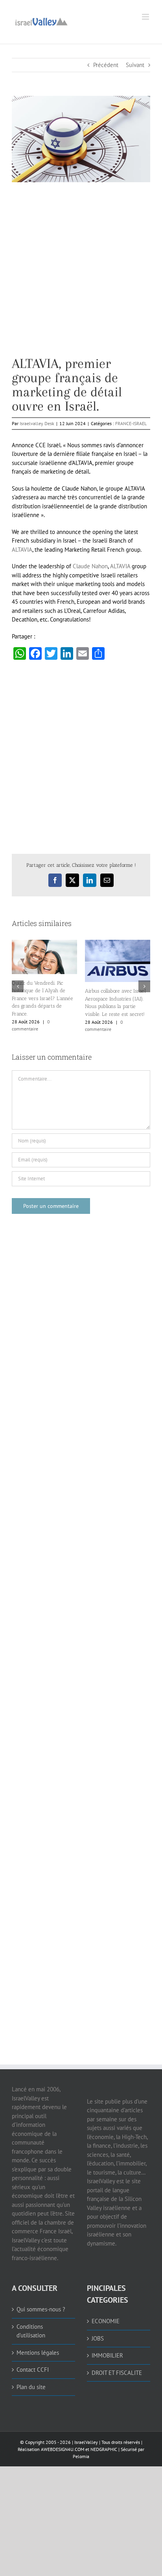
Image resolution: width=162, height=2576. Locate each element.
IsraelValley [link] (86, 2442)
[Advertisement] (81, 275)
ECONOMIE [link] (106, 2321)
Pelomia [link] (81, 2456)
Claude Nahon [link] (90, 566)
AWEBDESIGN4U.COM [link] (63, 2449)
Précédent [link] (106, 65)
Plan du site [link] (31, 2387)
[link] (41, 21)
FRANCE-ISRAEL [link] (131, 423)
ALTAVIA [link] (22, 550)
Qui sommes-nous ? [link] (41, 2309)
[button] (18, 986)
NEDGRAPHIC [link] (103, 2449)
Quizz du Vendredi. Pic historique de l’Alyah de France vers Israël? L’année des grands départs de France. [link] (42, 998)
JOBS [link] (98, 2338)
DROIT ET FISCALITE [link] (117, 2373)
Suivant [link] (135, 65)
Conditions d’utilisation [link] (31, 2331)
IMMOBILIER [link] (107, 2355)
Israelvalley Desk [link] (37, 423)
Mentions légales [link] (38, 2353)
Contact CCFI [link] (33, 2370)
